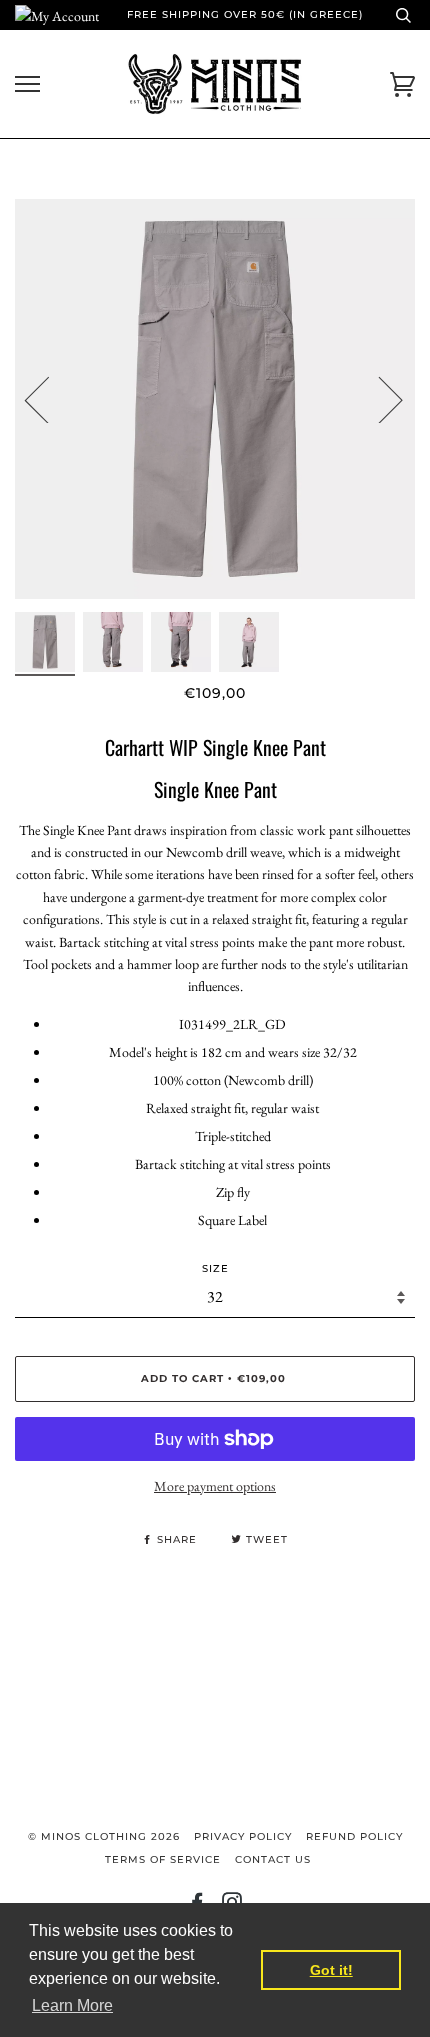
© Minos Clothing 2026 (104, 1836)
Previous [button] (49, 399)
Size (215, 1268)
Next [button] (378, 399)
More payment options (215, 1486)
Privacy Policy (243, 1836)
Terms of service (163, 1859)
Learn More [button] (72, 2005)
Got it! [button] (331, 1970)
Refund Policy (354, 1836)
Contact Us (273, 1859)
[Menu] (27, 84)
